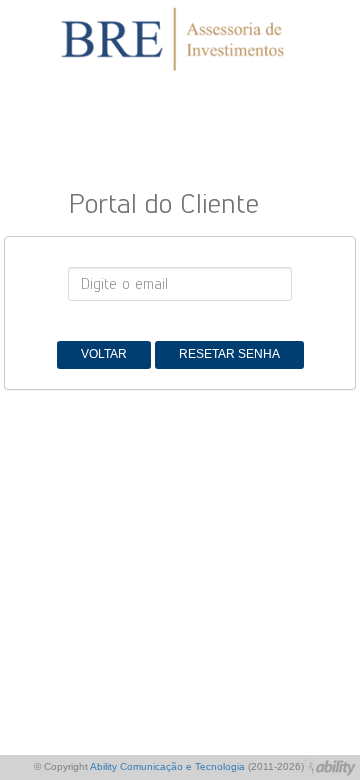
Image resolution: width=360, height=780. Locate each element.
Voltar (104, 354)
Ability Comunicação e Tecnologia (167, 766)
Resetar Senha (229, 354)
